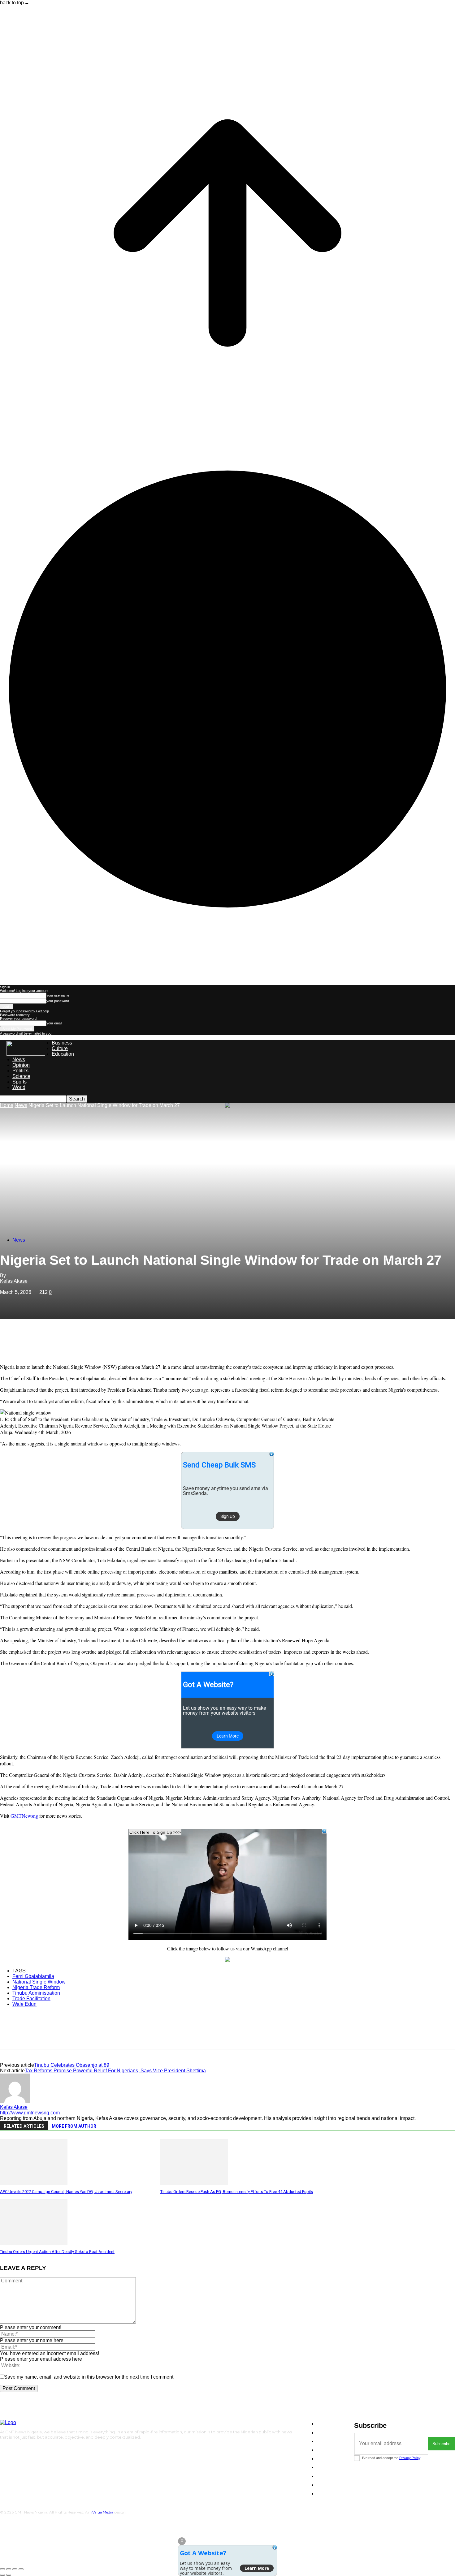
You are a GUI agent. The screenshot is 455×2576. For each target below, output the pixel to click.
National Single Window (39, 1982)
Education (63, 1054)
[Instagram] (10, 2448)
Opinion (21, 1065)
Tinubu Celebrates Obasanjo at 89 (72, 2065)
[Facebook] (10, 1341)
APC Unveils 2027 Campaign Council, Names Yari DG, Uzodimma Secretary (66, 2192)
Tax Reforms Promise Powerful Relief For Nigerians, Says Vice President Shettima (115, 2071)
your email (54, 1023)
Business (62, 1043)
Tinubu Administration (36, 1993)
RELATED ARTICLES (24, 2126)
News (19, 1060)
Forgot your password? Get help (24, 1011)
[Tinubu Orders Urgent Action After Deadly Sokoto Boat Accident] (34, 2244)
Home (7, 1105)
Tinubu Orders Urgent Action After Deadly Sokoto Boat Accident (57, 2252)
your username (58, 995)
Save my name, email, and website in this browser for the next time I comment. (89, 2377)
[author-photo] (15, 2102)
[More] (100, 1341)
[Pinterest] (55, 1341)
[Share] (9, 2569)
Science (21, 1076)
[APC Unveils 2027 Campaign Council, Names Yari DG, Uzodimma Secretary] (34, 2184)
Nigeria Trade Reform (36, 1987)
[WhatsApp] (77, 1341)
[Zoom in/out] (21, 2569)
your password (58, 1001)
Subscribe (441, 2444)
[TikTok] (20, 2448)
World (19, 1087)
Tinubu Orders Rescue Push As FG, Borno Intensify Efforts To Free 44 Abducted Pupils (237, 2192)
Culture (60, 1048)
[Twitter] (32, 1341)
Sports (19, 1082)
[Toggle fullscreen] (15, 2569)
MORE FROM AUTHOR (74, 2126)
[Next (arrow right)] (9, 2575)
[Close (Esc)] (2, 2569)
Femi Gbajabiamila (33, 1976)
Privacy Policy (410, 2458)
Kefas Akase (14, 1281)
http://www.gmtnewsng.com (30, 2113)
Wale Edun (24, 2004)
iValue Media (102, 2512)
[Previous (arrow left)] (2, 2575)
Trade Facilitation (31, 1999)
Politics (20, 1071)
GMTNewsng (24, 1816)
